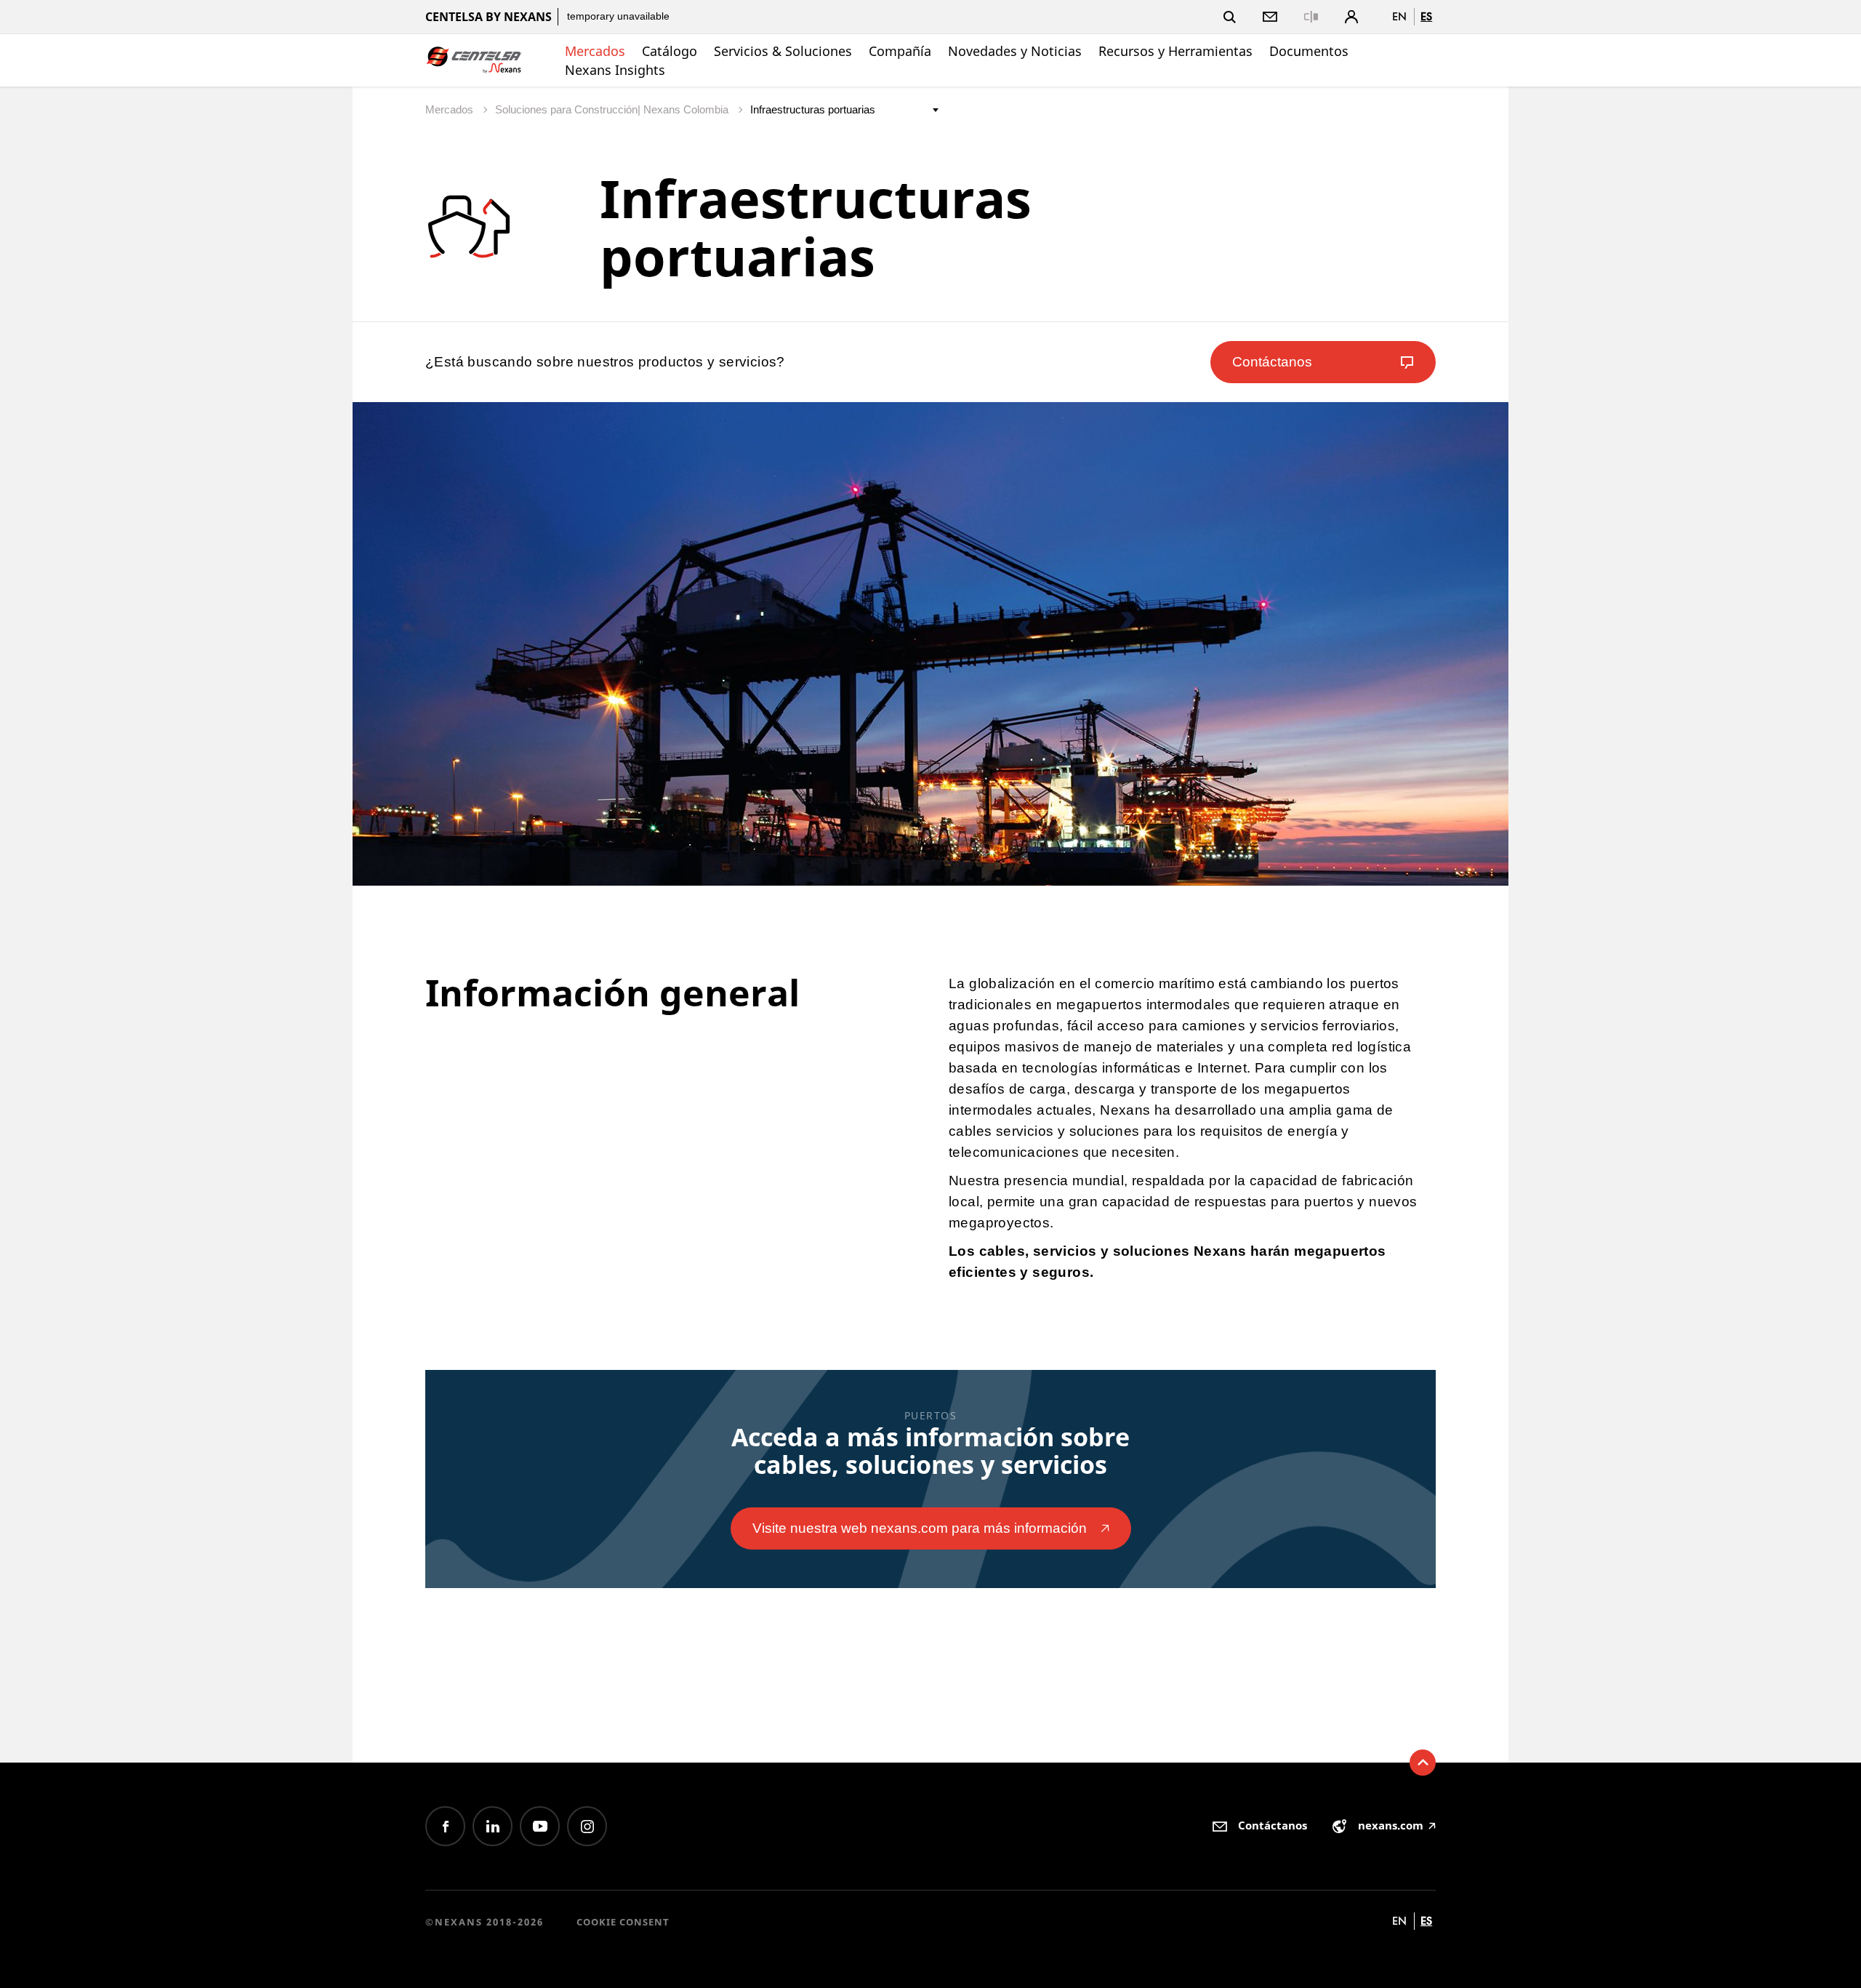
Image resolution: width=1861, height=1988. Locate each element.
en (1399, 16)
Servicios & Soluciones (783, 51)
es (1426, 16)
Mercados (595, 51)
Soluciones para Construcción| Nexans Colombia (613, 109)
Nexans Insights (615, 70)
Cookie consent (623, 1922)
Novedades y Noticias (1015, 51)
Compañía (900, 51)
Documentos (1309, 51)
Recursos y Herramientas (1175, 51)
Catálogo (670, 51)
